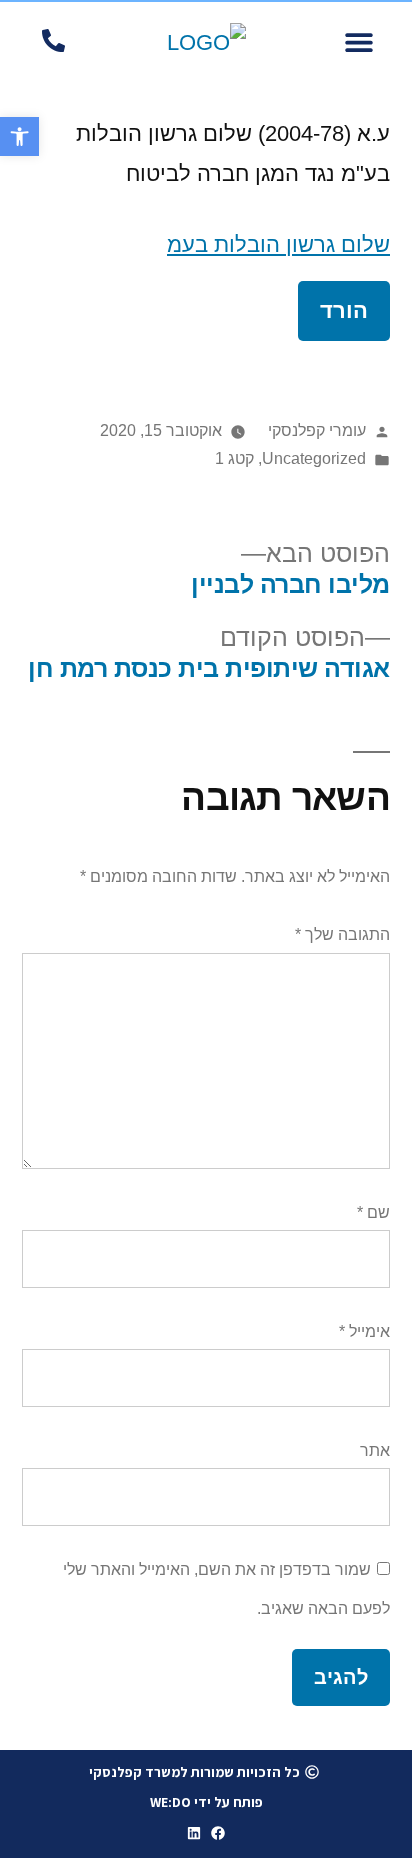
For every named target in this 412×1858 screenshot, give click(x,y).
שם (373, 1212)
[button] (358, 42)
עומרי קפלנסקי (317, 430)
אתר (375, 1450)
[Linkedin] (194, 1833)
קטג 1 (234, 458)
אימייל (364, 1331)
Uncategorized (314, 458)
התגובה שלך (342, 934)
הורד (344, 310)
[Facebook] (219, 1833)
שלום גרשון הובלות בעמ (278, 244)
